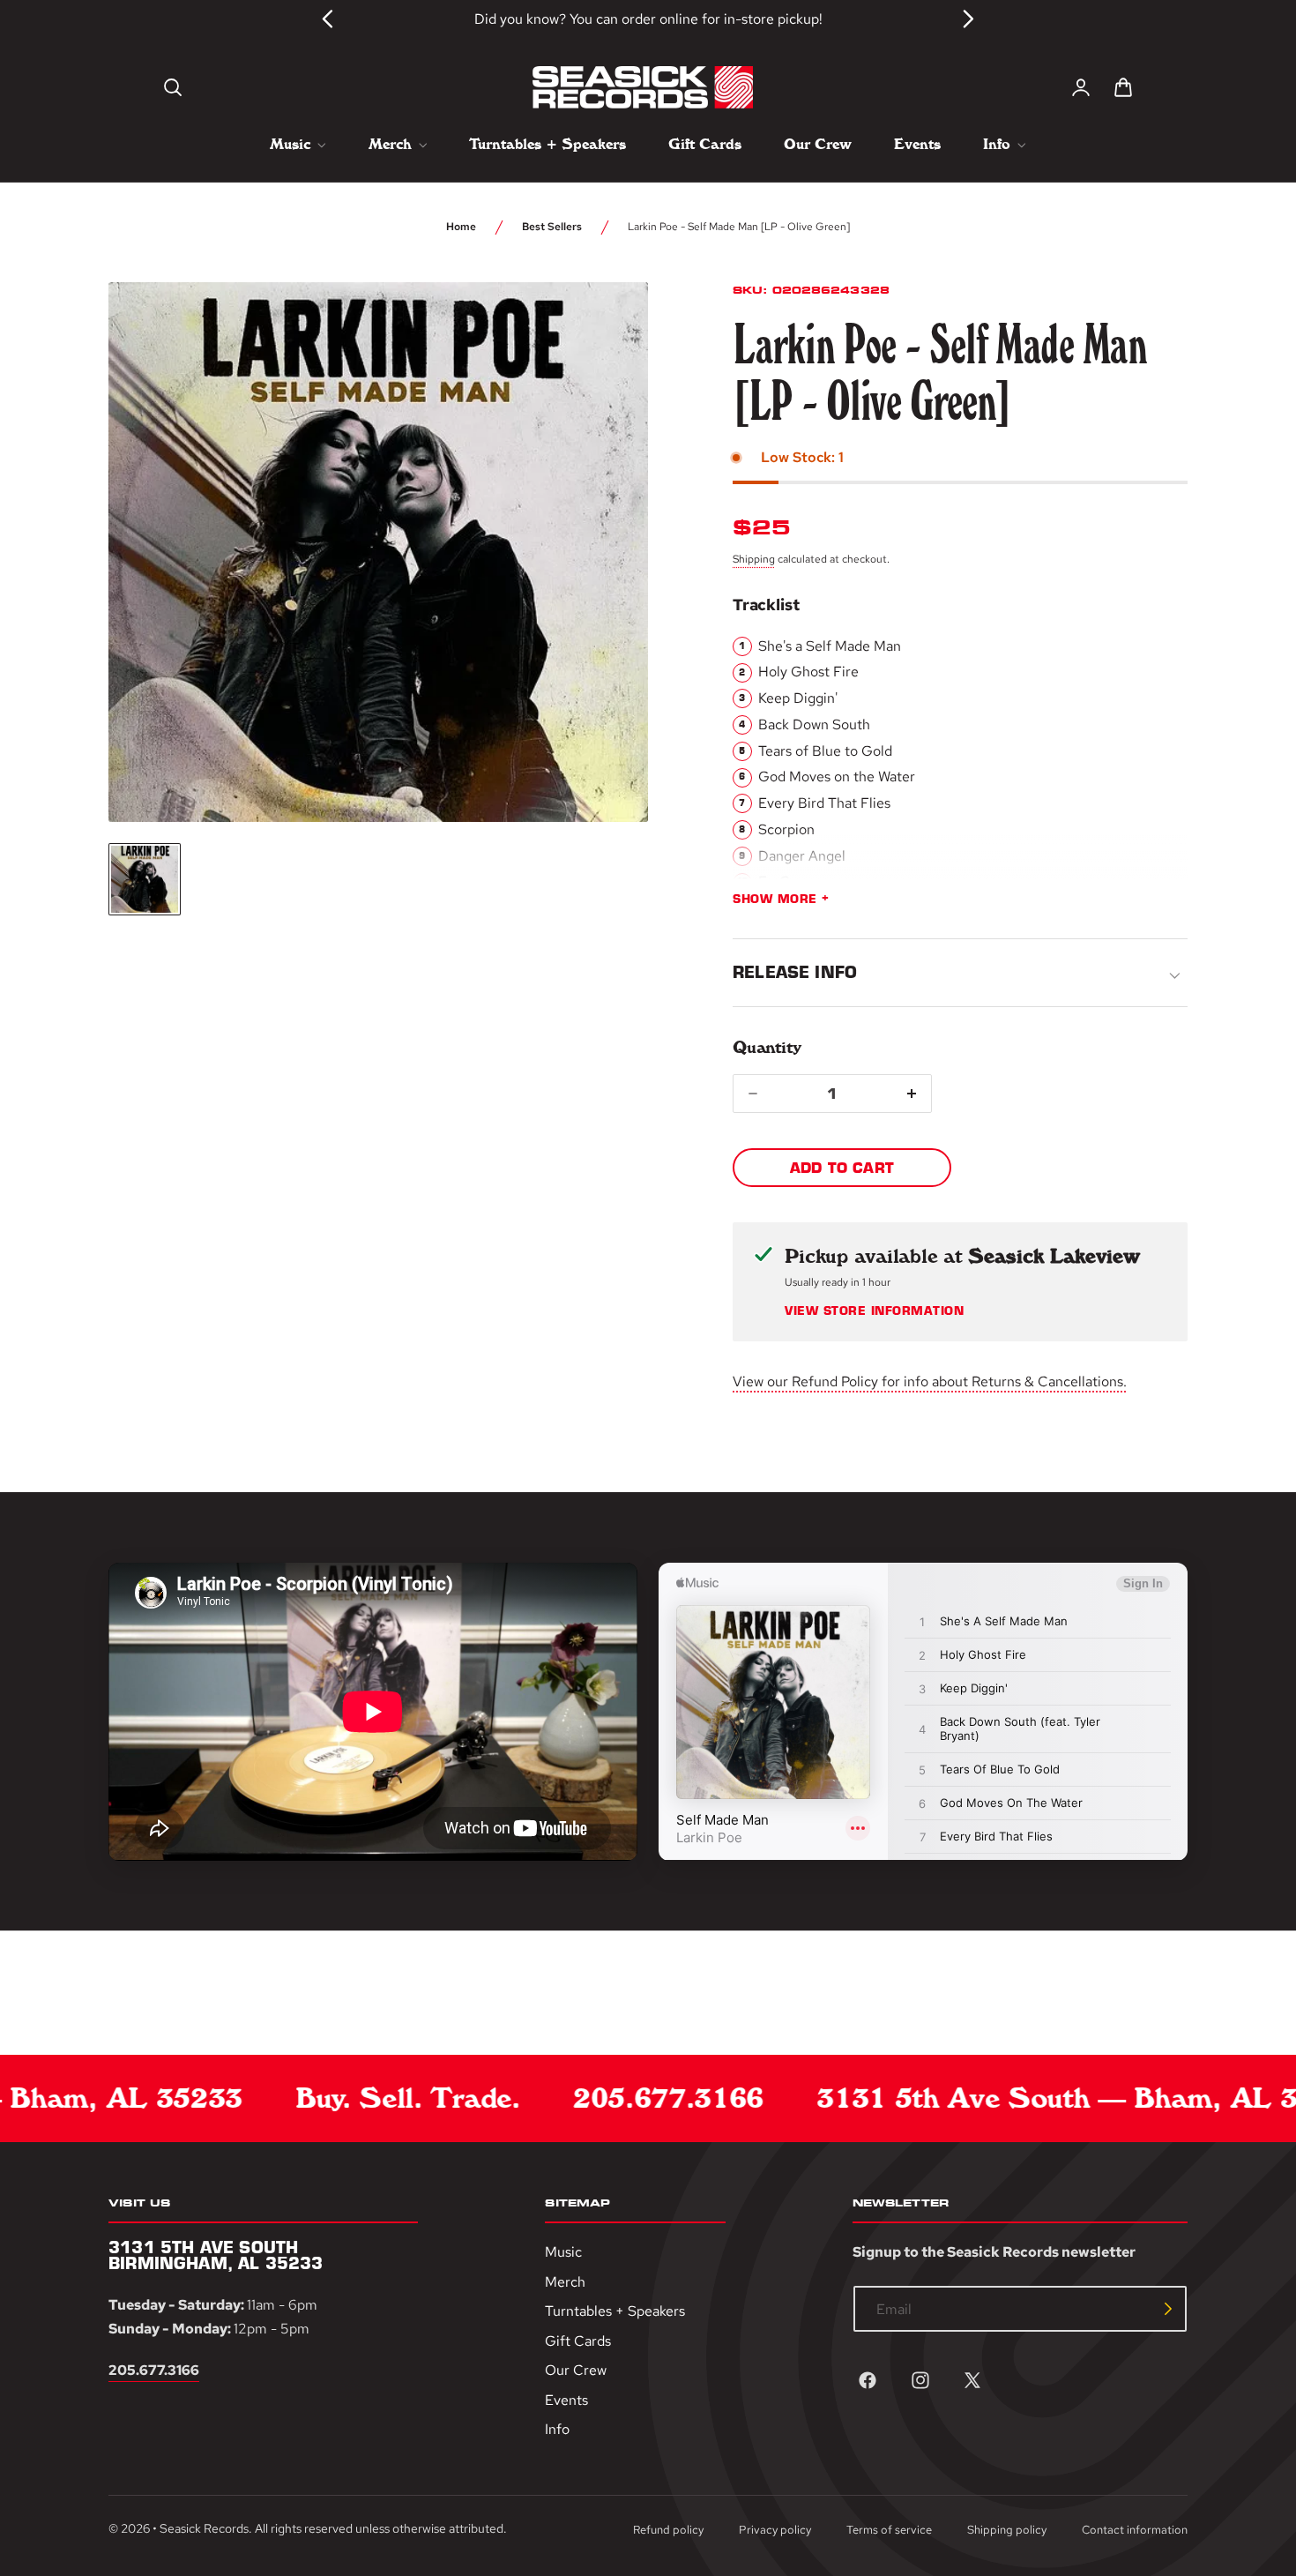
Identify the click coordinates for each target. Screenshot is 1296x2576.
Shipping (754, 559)
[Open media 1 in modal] (602, 328)
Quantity (767, 1047)
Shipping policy (1007, 2530)
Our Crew (576, 2370)
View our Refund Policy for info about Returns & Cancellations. (930, 1381)
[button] (173, 87)
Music (563, 2252)
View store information (874, 1311)
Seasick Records (204, 2528)
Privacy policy (775, 2530)
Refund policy (668, 2530)
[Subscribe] (1168, 2309)
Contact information (1135, 2530)
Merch (565, 2282)
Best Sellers (552, 227)
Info (557, 2430)
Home (461, 227)
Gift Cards (578, 2341)
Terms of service (889, 2530)
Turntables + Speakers (615, 2311)
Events (566, 2400)
